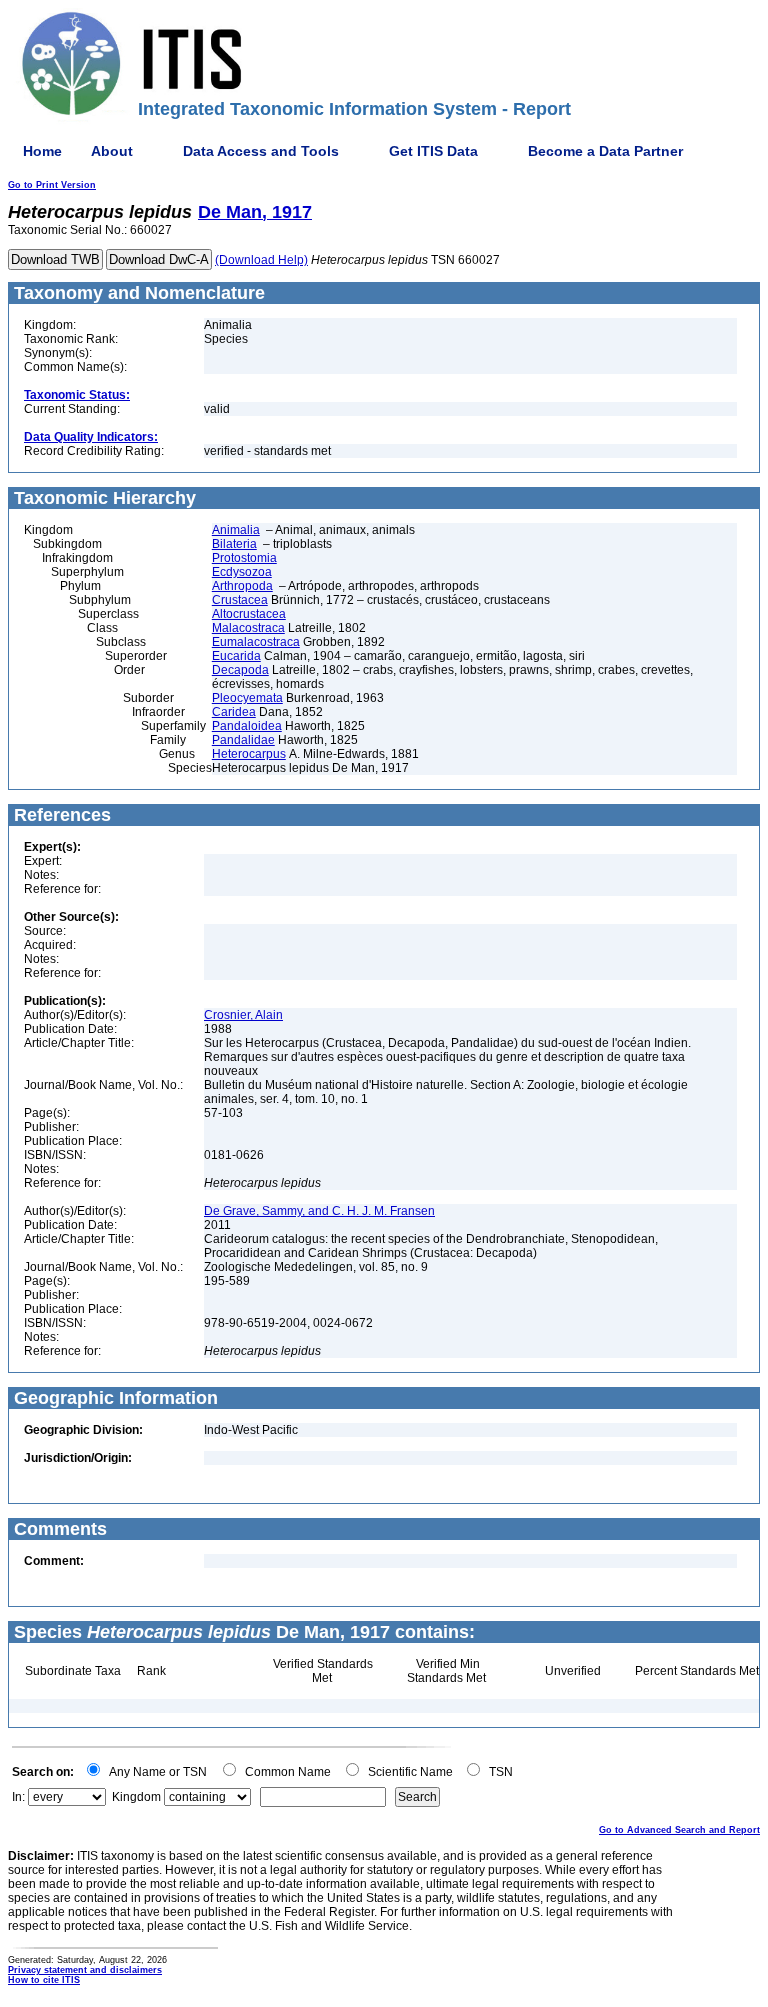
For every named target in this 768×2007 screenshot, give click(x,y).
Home (42, 151)
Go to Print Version (52, 185)
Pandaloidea (247, 726)
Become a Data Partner (605, 151)
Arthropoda (242, 586)
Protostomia (244, 558)
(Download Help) (261, 260)
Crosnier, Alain (243, 1015)
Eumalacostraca (256, 642)
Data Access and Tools (261, 151)
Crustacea (240, 600)
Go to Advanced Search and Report (679, 1830)
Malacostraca (248, 628)
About (112, 151)
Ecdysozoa (242, 572)
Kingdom (136, 1797)
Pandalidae (243, 740)
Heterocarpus (249, 754)
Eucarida (236, 656)
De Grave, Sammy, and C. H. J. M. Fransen (319, 1211)
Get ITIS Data (433, 151)
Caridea (234, 712)
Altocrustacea (249, 614)
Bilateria (234, 544)
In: (18, 1797)
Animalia (236, 530)
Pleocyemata (247, 698)
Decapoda (240, 670)
